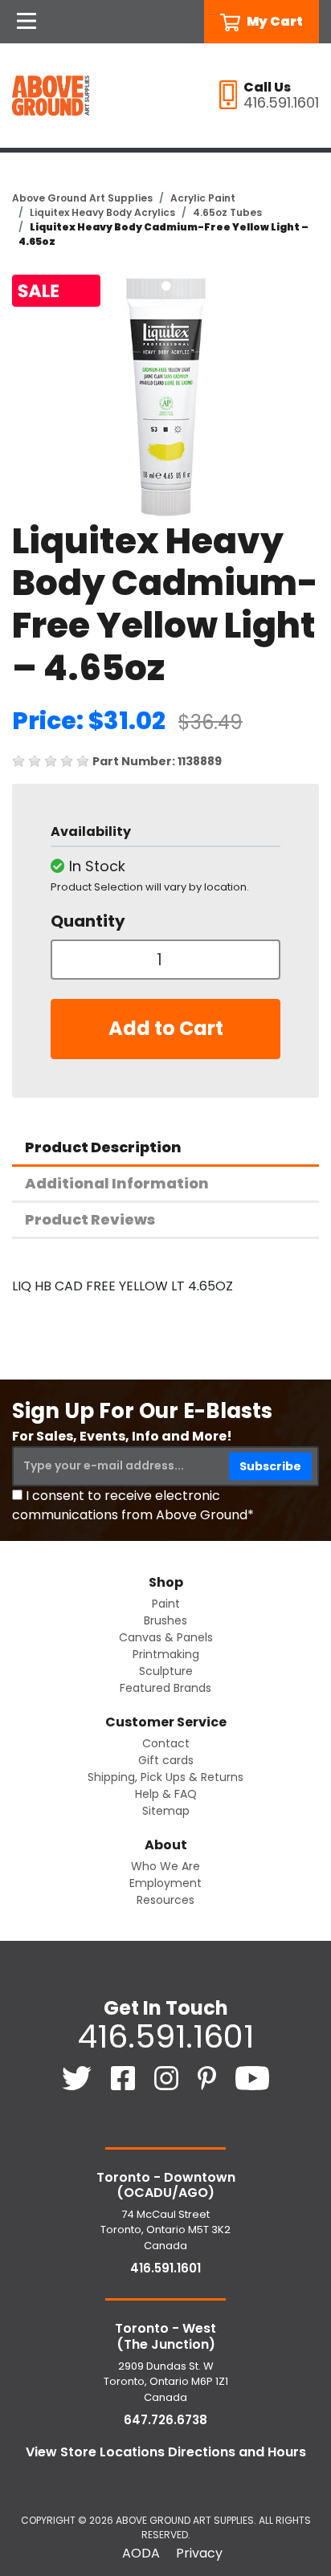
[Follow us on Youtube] (253, 2077)
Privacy (199, 2553)
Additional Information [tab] (117, 1183)
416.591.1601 (165, 2036)
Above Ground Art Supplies (82, 198)
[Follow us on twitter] (78, 2077)
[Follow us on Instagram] (168, 2077)
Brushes (165, 1620)
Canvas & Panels (166, 1637)
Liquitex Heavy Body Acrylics (102, 212)
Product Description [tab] (103, 1147)
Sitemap (166, 1811)
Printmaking (166, 1654)
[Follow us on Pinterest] (208, 2077)
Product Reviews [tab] (90, 1219)
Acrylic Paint (203, 198)
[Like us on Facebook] (125, 2077)
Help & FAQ (166, 1794)
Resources (165, 1900)
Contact (166, 1743)
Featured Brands (165, 1688)
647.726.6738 (165, 2420)
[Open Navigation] (27, 22)
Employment (165, 1883)
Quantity (88, 921)
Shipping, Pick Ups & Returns (165, 1777)
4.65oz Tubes (227, 212)
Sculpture (166, 1671)
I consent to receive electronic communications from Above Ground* (133, 1505)
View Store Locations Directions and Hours (166, 2452)
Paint (166, 1604)
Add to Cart (166, 1028)
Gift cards (166, 1760)
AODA (141, 2553)
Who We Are (165, 1866)
